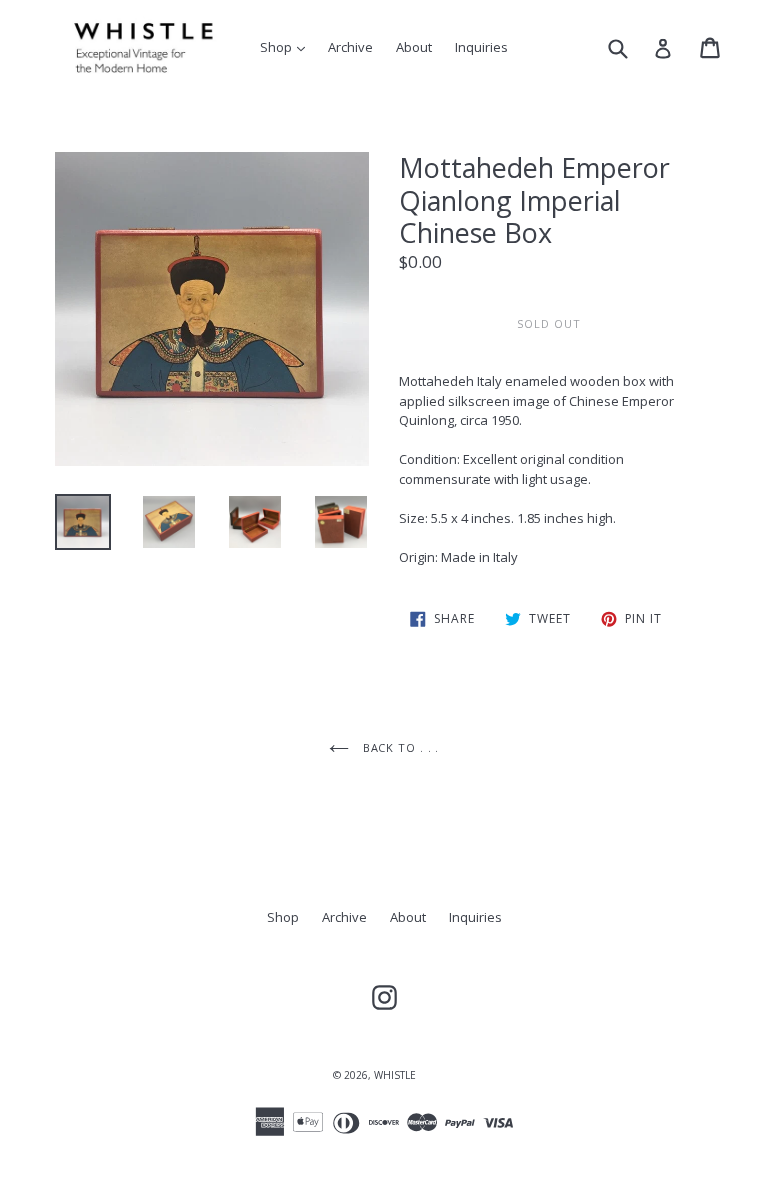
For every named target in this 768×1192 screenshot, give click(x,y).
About (414, 47)
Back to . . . (399, 747)
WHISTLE (395, 1075)
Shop (287, 46)
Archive (350, 47)
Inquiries (481, 47)
